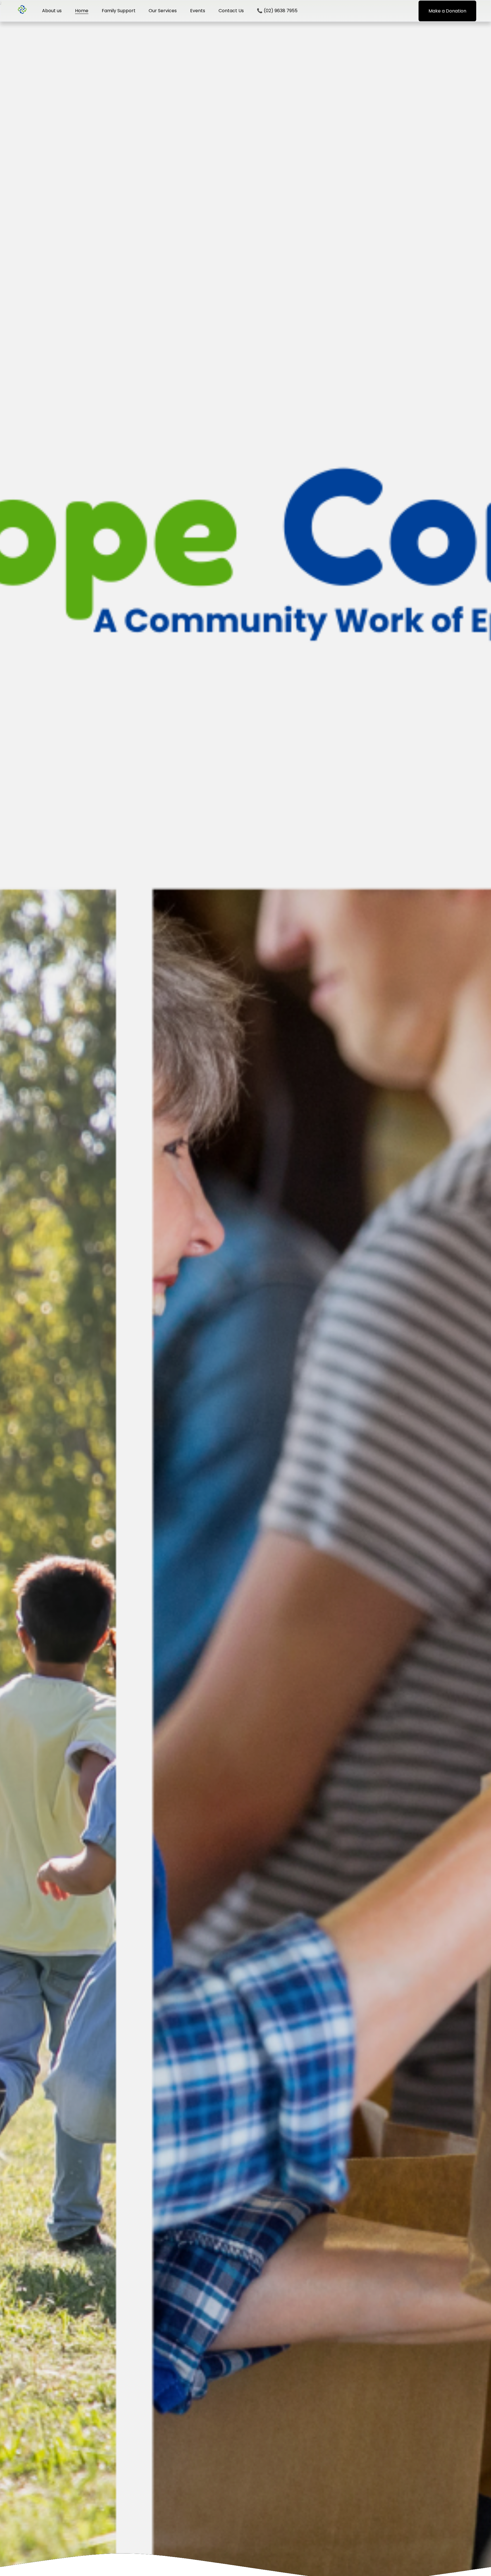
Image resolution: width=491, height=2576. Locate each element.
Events (198, 11)
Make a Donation (447, 11)
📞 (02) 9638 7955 (277, 11)
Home (82, 11)
